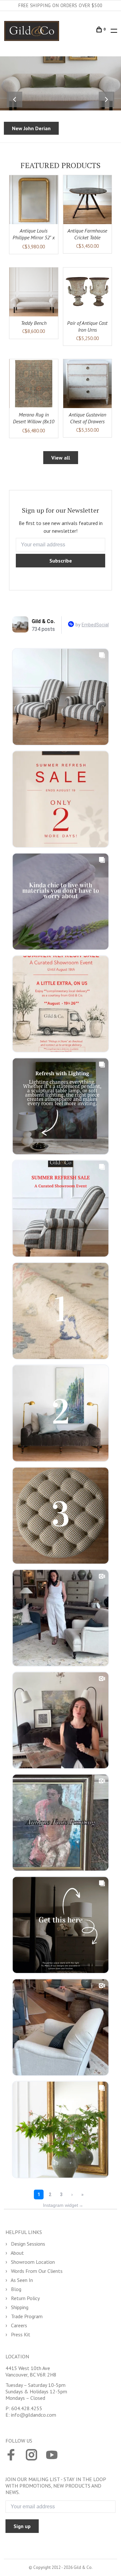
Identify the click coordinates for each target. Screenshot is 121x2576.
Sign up (22, 2526)
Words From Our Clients (36, 2271)
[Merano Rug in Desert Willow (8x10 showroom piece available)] (34, 384)
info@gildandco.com (34, 2415)
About (17, 2253)
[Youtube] (52, 2456)
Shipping (19, 2307)
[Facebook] (11, 2456)
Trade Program (26, 2316)
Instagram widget (63, 2205)
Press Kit (20, 2334)
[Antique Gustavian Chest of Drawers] (88, 384)
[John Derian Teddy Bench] (34, 292)
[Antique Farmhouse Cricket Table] (88, 200)
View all (61, 458)
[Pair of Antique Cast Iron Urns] (88, 292)
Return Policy (25, 2298)
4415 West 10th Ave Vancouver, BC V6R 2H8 (31, 2371)
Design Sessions (27, 2244)
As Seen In (21, 2280)
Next (106, 99)
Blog (15, 2289)
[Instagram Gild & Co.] (31, 2456)
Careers (18, 2325)
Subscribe (61, 561)
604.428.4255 (27, 2408)
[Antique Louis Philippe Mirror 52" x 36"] (34, 200)
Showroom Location (32, 2262)
